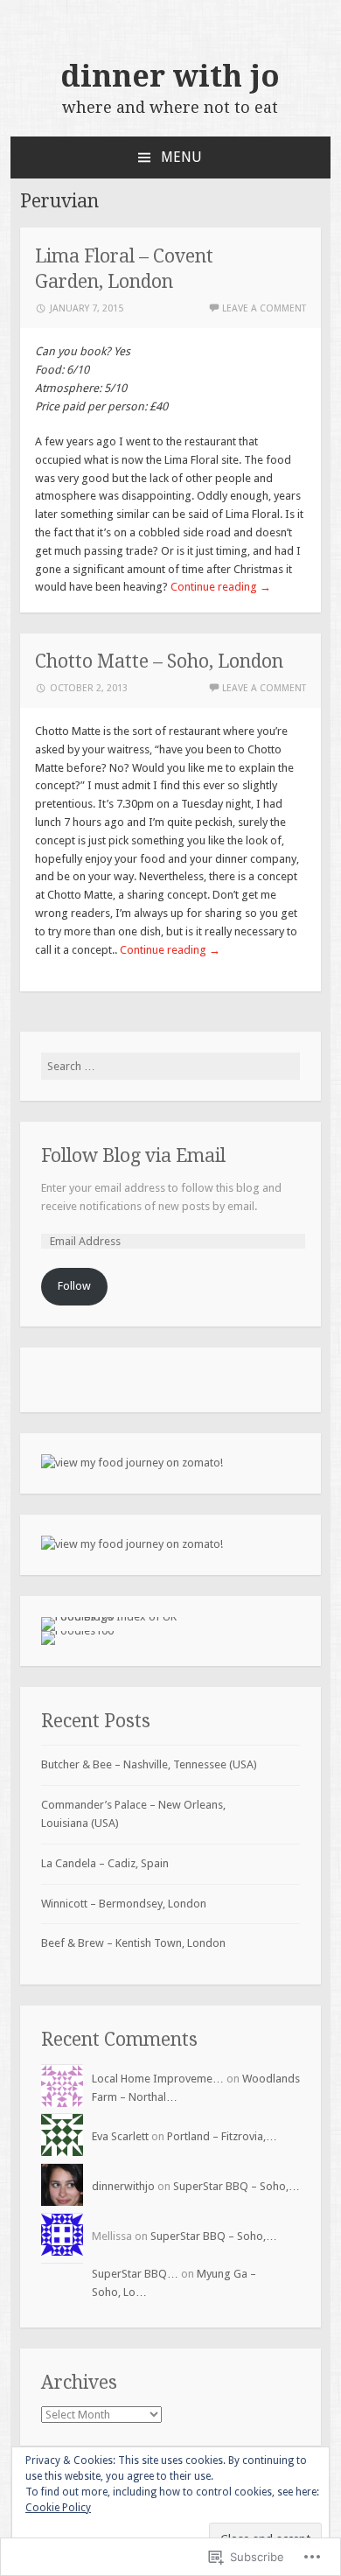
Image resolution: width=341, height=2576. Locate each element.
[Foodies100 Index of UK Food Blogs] (113, 1617)
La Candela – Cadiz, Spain (105, 1863)
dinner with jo (170, 76)
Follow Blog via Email (133, 1155)
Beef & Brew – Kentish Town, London (133, 1943)
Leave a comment (264, 308)
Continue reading (221, 587)
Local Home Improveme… (158, 2079)
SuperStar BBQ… (135, 2274)
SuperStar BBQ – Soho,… (237, 2186)
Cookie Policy (58, 2508)
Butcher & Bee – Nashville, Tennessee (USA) (149, 1764)
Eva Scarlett (120, 2136)
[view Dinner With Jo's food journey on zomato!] (132, 1463)
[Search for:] (171, 1066)
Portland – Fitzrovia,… (222, 2136)
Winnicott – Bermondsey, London (124, 1904)
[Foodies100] (77, 1631)
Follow (74, 1286)
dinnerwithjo (123, 2186)
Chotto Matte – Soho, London (159, 661)
